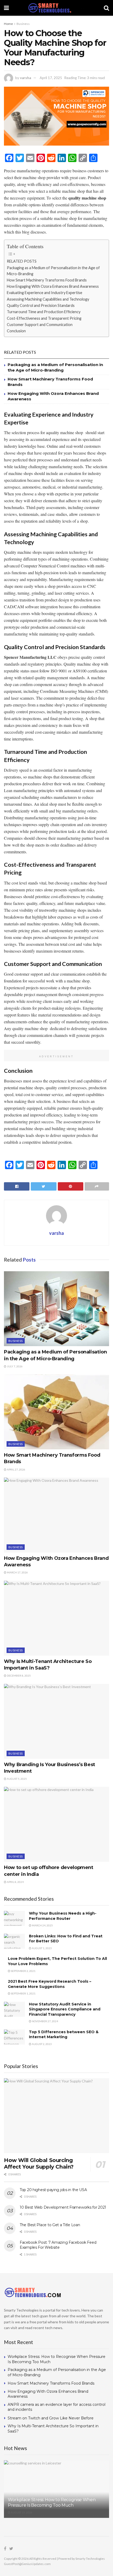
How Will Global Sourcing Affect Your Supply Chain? (39, 2163)
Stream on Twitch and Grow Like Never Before (51, 2418)
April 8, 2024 (15, 1882)
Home (8, 24)
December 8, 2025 (19, 1676)
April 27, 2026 (16, 1469)
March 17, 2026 (17, 1572)
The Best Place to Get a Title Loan (50, 2225)
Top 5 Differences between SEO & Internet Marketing (64, 2035)
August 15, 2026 (21, 2512)
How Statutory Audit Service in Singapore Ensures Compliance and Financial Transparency (65, 2009)
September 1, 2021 (23, 1993)
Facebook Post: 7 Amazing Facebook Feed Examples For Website (58, 2245)
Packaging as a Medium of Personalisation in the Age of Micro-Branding (53, 271)
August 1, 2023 (42, 1948)
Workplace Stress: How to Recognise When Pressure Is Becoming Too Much (52, 2502)
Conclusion (16, 331)
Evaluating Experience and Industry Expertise (45, 293)
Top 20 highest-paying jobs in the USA (53, 2190)
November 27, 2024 (45, 2021)
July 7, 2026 (14, 1366)
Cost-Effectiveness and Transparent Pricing (44, 318)
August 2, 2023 (42, 2044)
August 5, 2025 (17, 1779)
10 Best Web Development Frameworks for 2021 (63, 2207)
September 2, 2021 (23, 1971)
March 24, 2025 (42, 1925)
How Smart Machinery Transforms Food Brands (47, 280)
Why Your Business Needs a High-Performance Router (63, 1916)
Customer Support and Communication (40, 325)
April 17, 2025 (51, 78)
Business (23, 24)
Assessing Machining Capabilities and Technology (48, 299)
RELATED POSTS (22, 261)
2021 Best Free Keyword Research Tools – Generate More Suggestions (50, 1984)
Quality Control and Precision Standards (41, 305)
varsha (25, 78)
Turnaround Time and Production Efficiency (44, 312)
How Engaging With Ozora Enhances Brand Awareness (53, 286)
